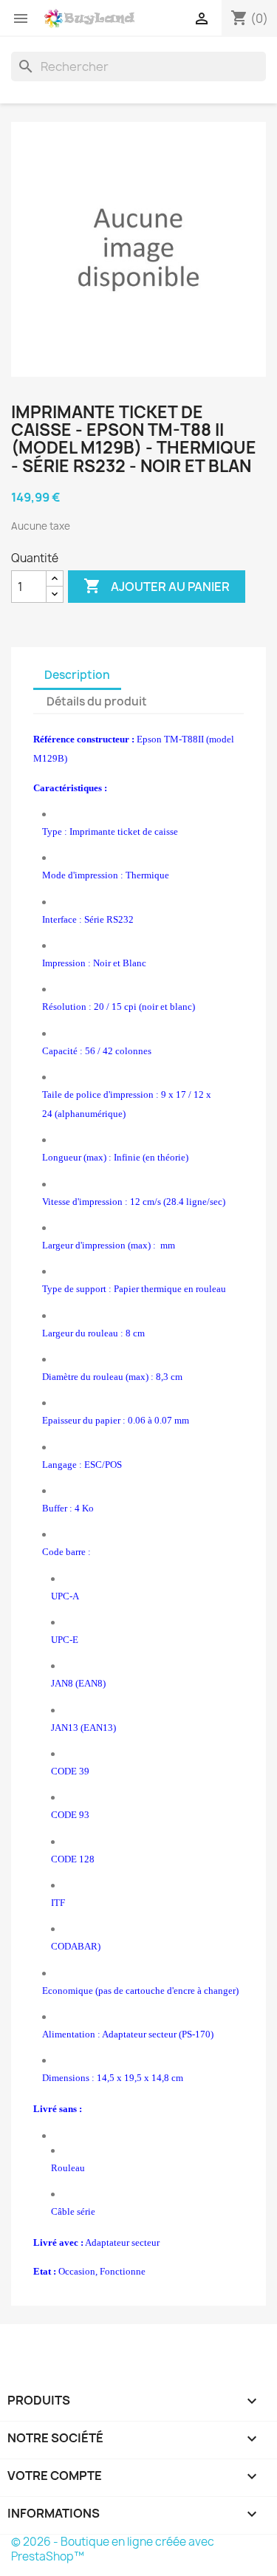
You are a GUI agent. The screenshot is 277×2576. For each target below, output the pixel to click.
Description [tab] (77, 675)
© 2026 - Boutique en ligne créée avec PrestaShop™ (113, 2549)
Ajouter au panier (157, 586)
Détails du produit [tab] (97, 701)
